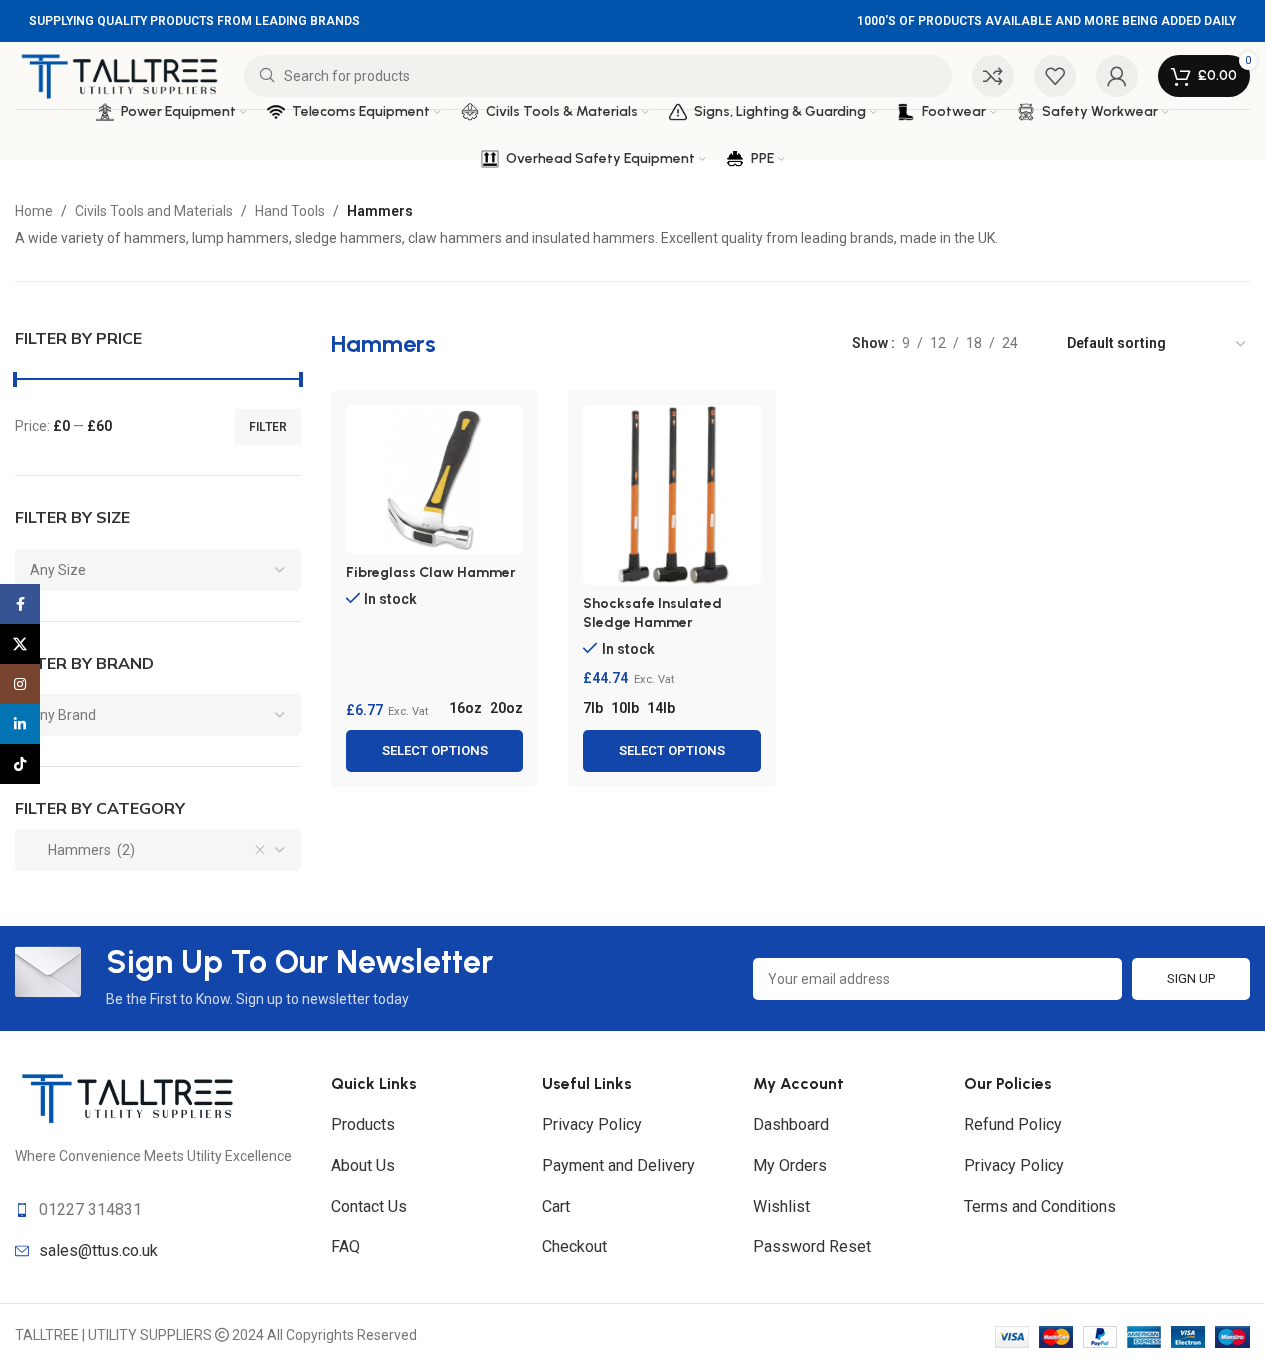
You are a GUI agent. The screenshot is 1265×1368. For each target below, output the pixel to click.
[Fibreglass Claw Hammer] (434, 479)
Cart (556, 1206)
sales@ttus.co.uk (98, 1250)
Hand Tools (290, 211)
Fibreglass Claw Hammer (431, 572)
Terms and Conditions (1040, 1206)
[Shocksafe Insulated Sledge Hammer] (671, 494)
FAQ (345, 1246)
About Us (363, 1165)
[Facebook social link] (20, 604)
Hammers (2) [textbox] (82, 850)
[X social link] (20, 644)
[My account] (1117, 76)
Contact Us (369, 1206)
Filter (268, 427)
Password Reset (812, 1246)
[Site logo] (119, 74)
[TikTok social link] (20, 764)
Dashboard (791, 1124)
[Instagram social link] (20, 684)
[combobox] (158, 570)
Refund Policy (1013, 1124)
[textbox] (158, 570)
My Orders (790, 1165)
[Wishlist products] (1055, 76)
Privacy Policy (592, 1124)
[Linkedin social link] (20, 724)
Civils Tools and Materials (154, 211)
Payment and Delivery (618, 1165)
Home (34, 211)
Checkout (574, 1246)
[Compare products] (993, 76)
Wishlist (781, 1206)
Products (363, 1124)
